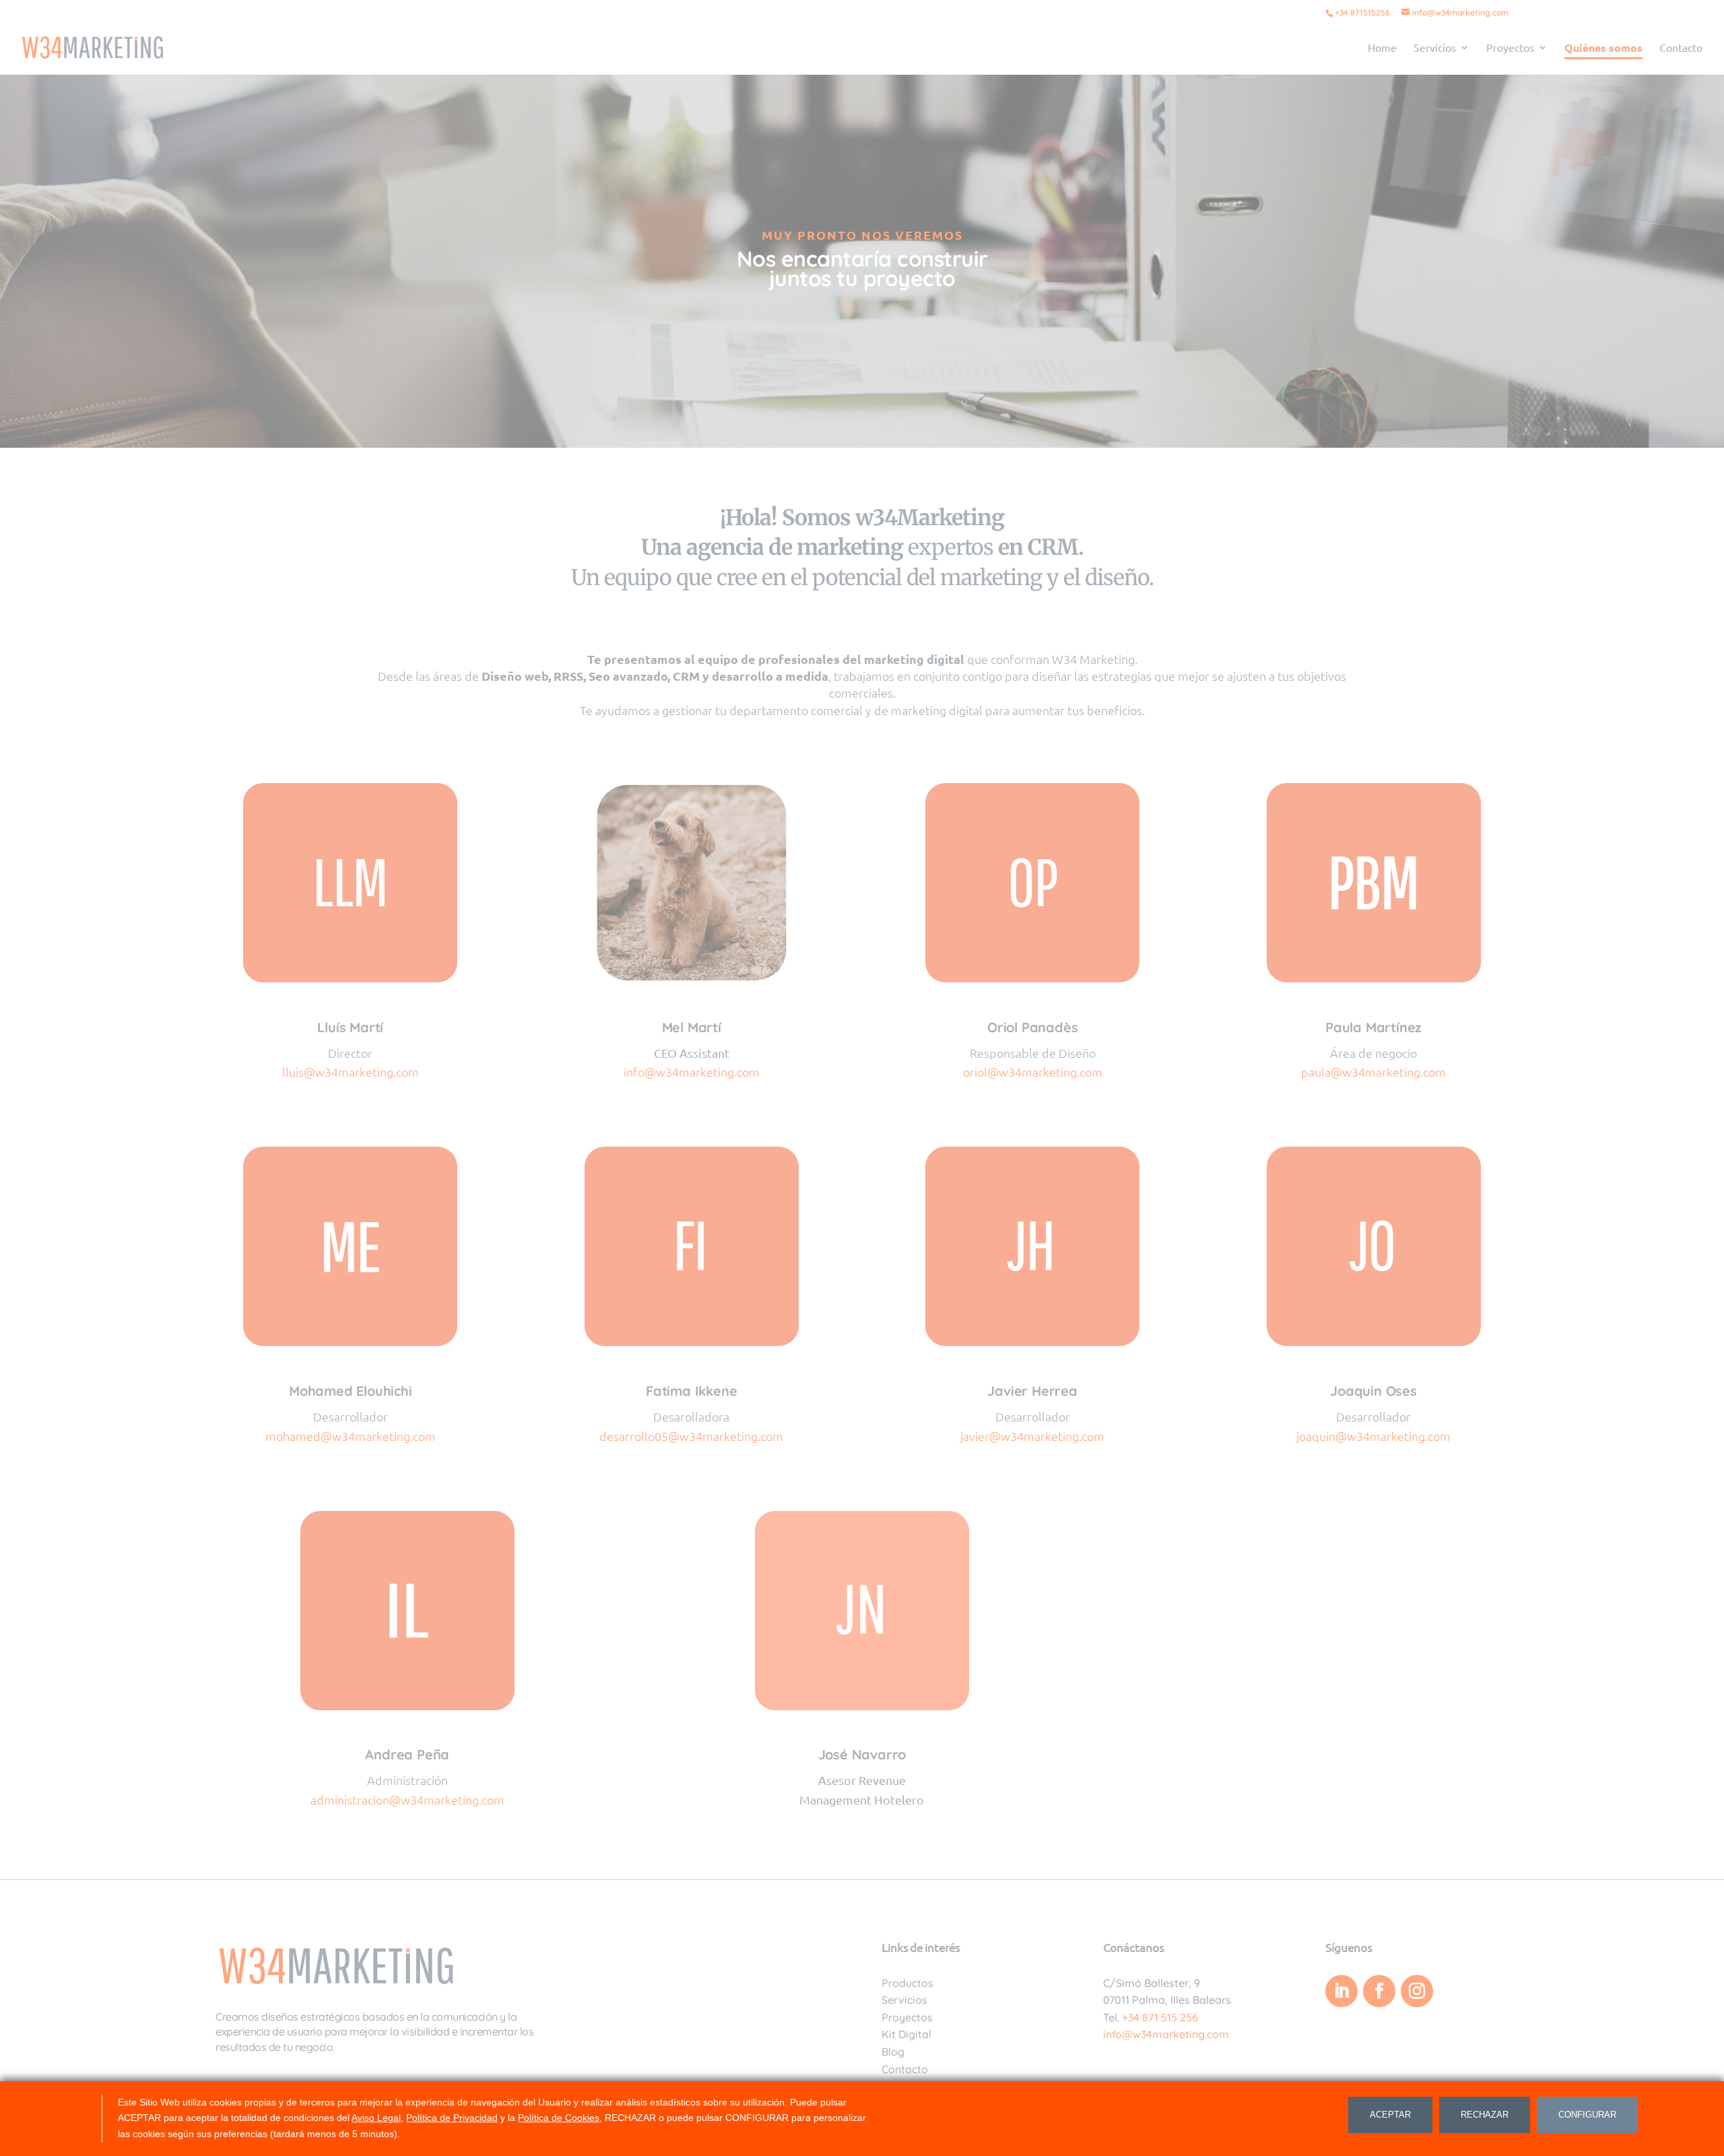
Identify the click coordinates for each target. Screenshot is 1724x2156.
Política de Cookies (559, 2118)
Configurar (1587, 2115)
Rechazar (1485, 2115)
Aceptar (1390, 2115)
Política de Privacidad (452, 2118)
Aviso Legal (376, 2118)
